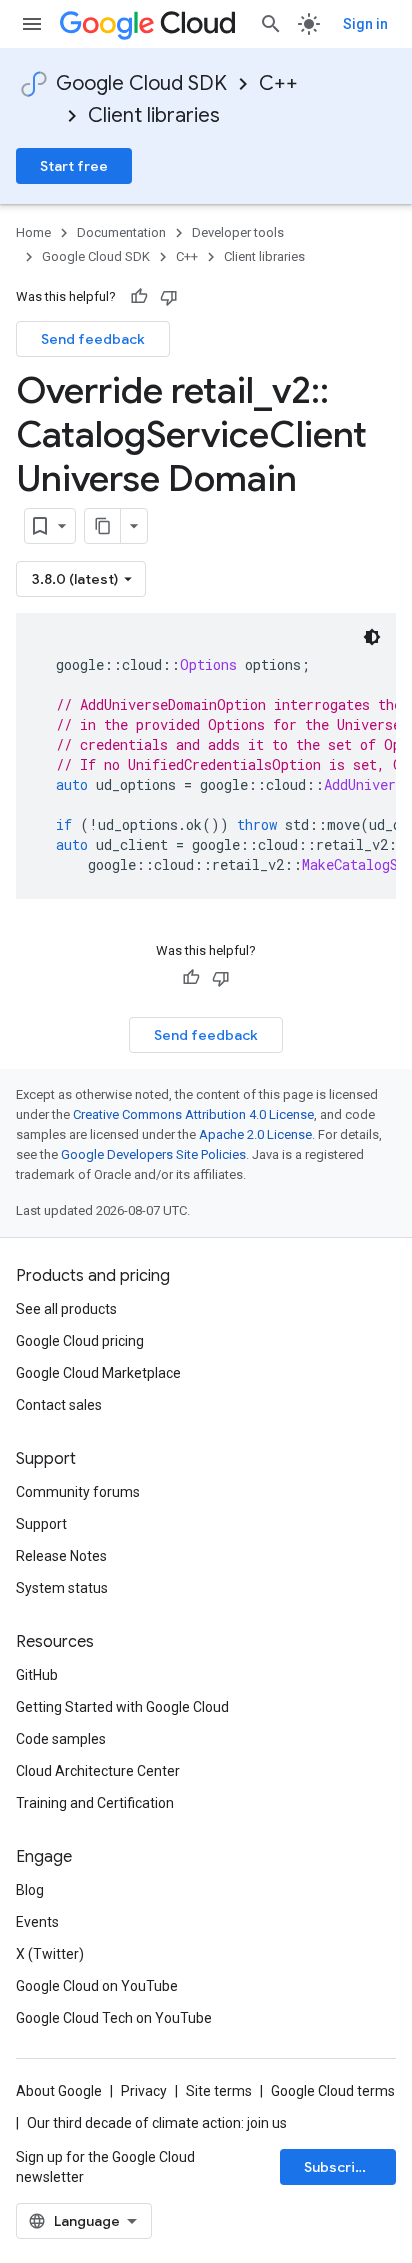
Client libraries (154, 115)
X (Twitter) (50, 1954)
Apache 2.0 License (255, 1134)
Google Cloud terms (333, 2091)
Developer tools (238, 232)
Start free (74, 166)
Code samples (61, 1739)
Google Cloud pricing (80, 1341)
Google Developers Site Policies (153, 1154)
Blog (30, 1890)
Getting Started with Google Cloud (122, 1707)
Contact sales (59, 1405)
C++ (278, 83)
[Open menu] (32, 24)
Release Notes (61, 1556)
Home (33, 232)
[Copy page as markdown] (103, 526)
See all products (66, 1309)
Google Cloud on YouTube (97, 1986)
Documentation (121, 232)
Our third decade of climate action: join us (157, 2123)
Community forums (78, 1492)
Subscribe (338, 2167)
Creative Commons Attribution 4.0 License (193, 1114)
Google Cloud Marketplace (98, 1373)
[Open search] (271, 24)
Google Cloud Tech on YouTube (114, 2018)
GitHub (37, 1675)
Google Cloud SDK (141, 83)
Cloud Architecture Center (98, 1771)
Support (41, 1524)
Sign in (365, 24)
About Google (59, 2091)
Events (37, 1922)
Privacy (144, 2091)
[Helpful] (139, 297)
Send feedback (93, 339)
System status (62, 1588)
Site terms (219, 2091)
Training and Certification (95, 1803)
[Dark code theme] (372, 637)
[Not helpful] (169, 297)
